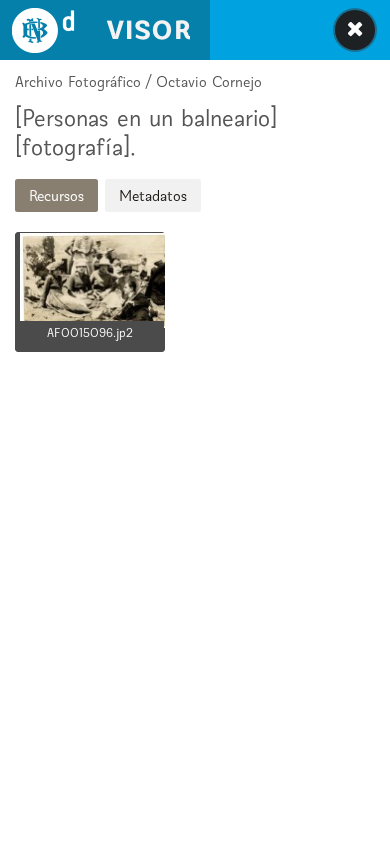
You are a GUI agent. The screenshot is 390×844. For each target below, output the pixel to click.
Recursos (56, 195)
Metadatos (153, 195)
